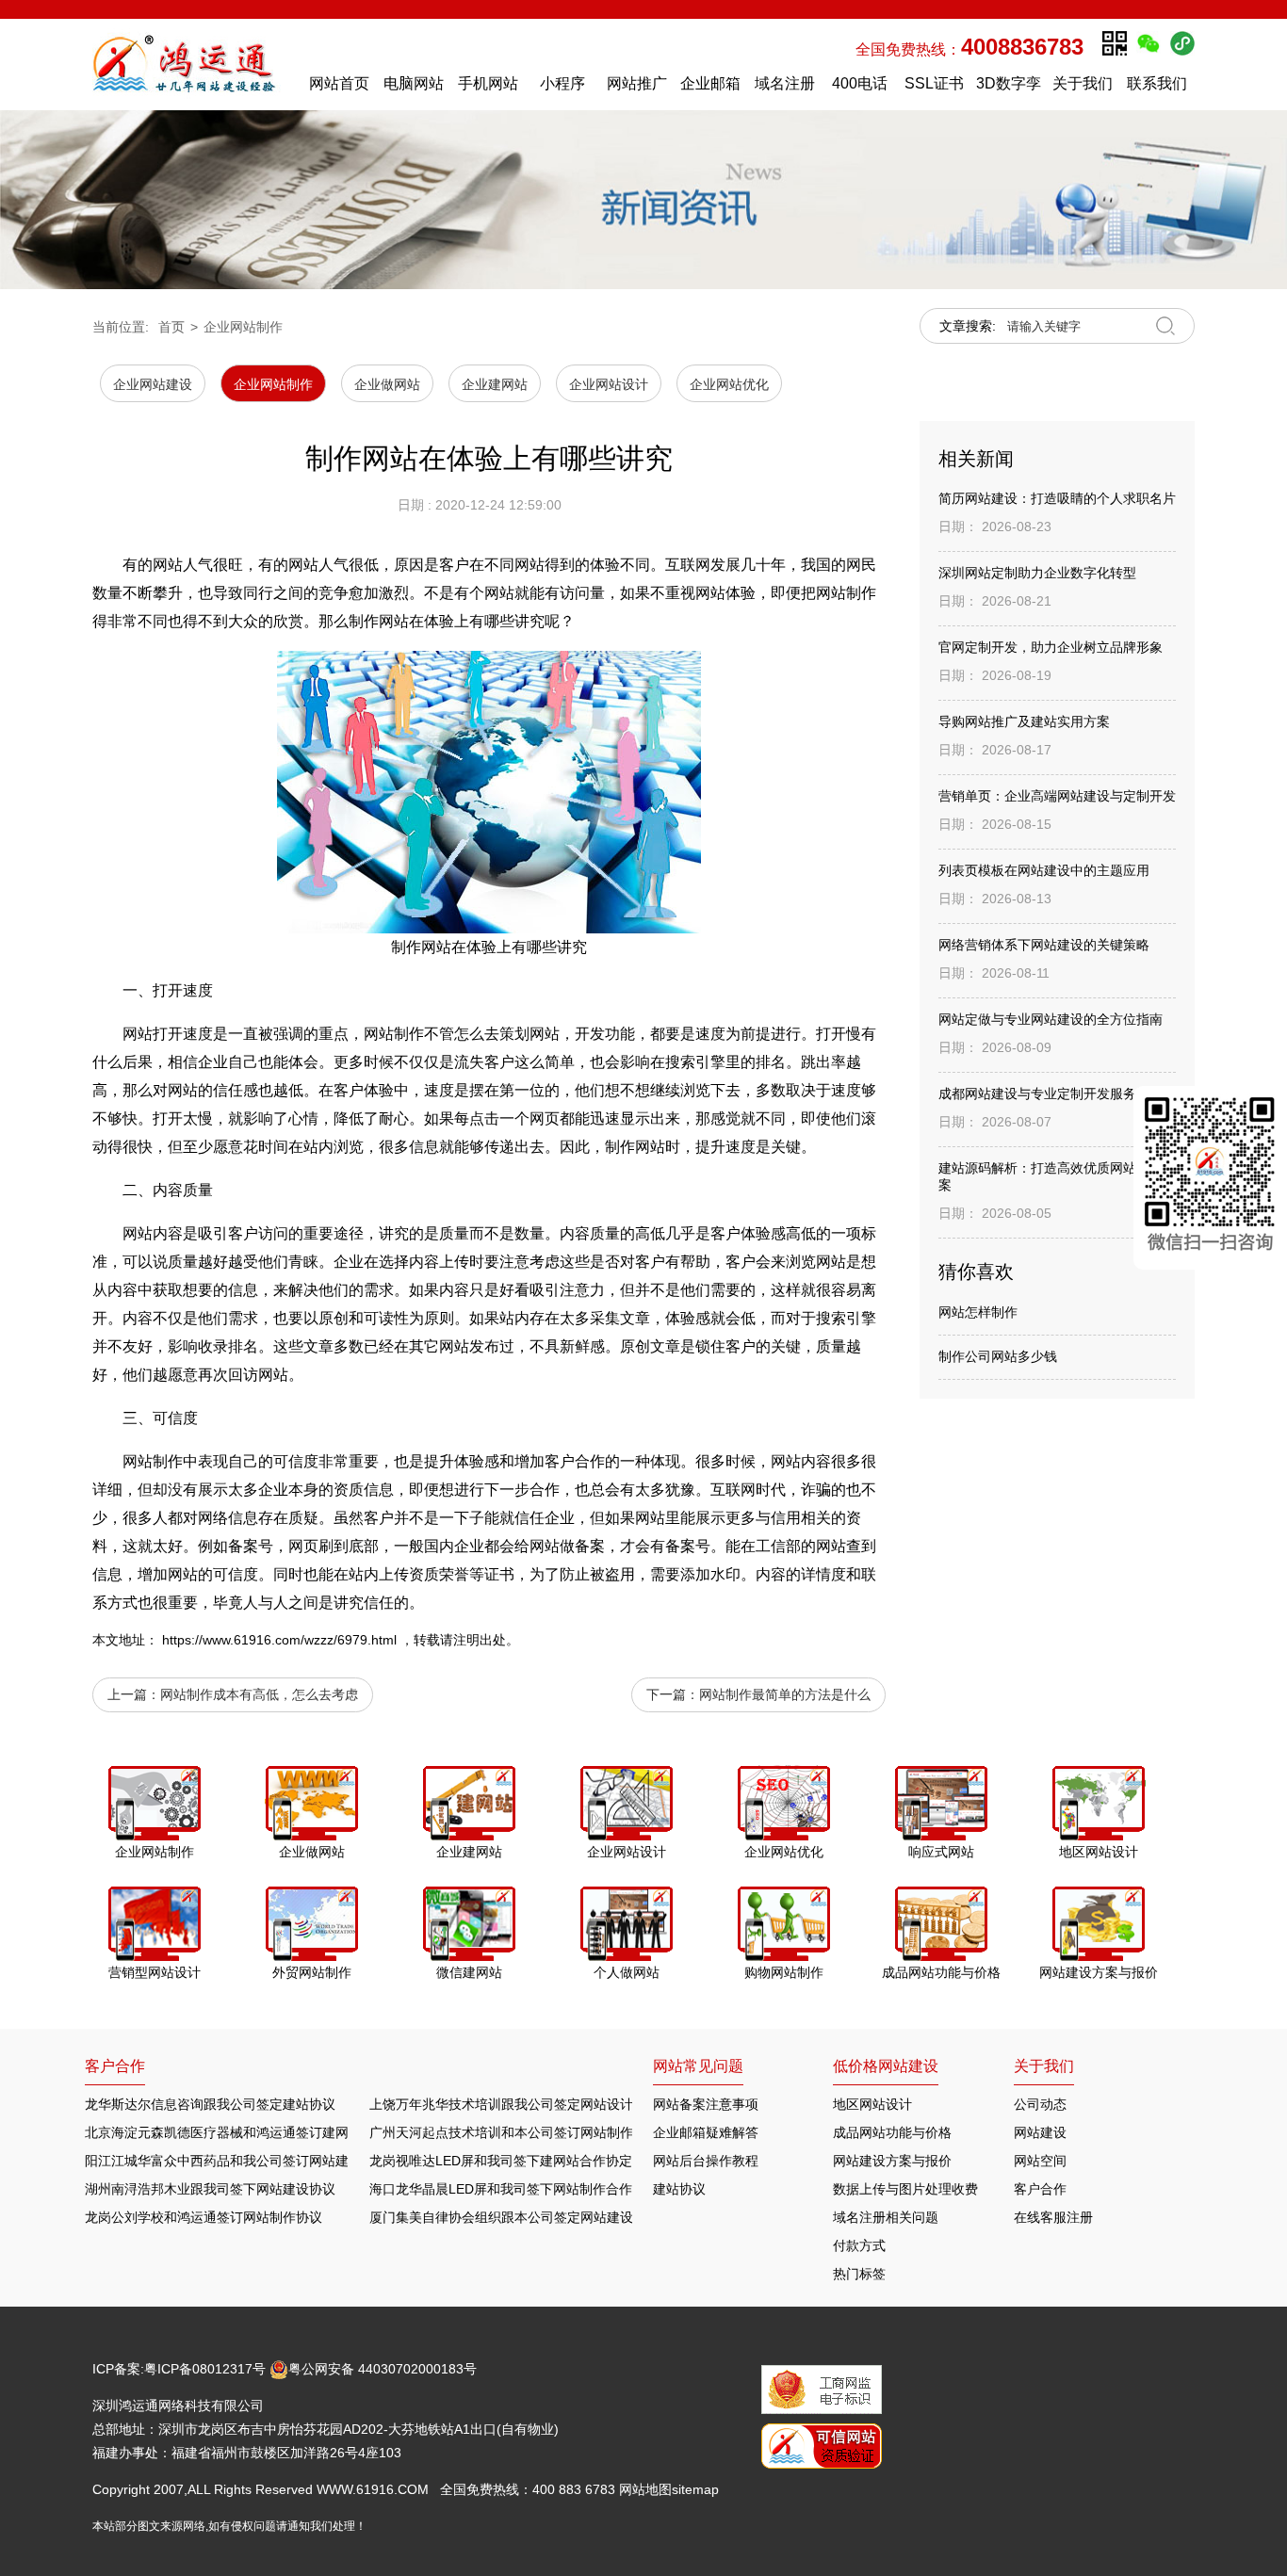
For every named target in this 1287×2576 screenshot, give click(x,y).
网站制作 (394, 1034)
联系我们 (1157, 83)
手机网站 (488, 83)
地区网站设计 (872, 2104)
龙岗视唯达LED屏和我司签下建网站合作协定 (501, 2161)
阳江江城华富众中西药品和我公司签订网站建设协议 (236, 2161)
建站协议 (679, 2189)
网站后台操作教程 (706, 2161)
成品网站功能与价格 (892, 2132)
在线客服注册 (1053, 2217)
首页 (171, 327)
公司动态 (1040, 2104)
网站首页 (339, 83)
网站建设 (1040, 2132)
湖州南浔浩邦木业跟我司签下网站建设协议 (210, 2189)
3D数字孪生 (1009, 88)
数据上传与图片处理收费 (905, 2189)
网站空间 (1040, 2161)
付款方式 (859, 2245)
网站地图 (645, 2489)
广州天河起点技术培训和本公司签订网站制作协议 (514, 2132)
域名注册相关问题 (886, 2217)
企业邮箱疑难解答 (706, 2132)
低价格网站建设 (886, 2066)
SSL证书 (934, 83)
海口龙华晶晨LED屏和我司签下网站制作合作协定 (514, 2189)
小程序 (562, 83)
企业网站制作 (243, 327)
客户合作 (1040, 2189)
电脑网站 (414, 83)
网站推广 (637, 83)
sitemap (695, 2489)
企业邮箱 (710, 83)
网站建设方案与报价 (892, 2161)
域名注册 (785, 83)
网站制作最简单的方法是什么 (785, 1694)
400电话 (860, 83)
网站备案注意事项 (706, 2104)
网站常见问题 (698, 2066)
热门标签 (859, 2274)
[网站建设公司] (192, 64)
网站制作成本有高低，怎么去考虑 (259, 1694)
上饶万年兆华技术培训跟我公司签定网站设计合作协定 (528, 2104)
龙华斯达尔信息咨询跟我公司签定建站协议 (210, 2104)
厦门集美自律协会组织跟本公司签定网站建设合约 (514, 2217)
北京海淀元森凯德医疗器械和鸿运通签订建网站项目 (236, 2132)
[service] (1210, 1178)
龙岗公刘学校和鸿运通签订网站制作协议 (204, 2217)
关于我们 (1083, 83)
